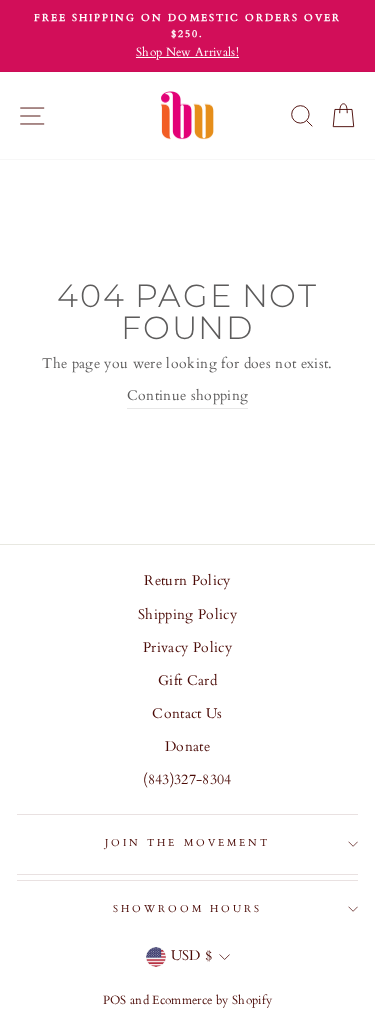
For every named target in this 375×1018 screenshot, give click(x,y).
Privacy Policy (187, 648)
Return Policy (187, 581)
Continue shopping (188, 396)
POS (115, 1000)
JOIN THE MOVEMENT (187, 843)
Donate (187, 747)
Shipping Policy (187, 615)
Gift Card (187, 681)
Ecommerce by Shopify (212, 1000)
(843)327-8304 (187, 780)
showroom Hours (188, 909)
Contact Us (187, 714)
